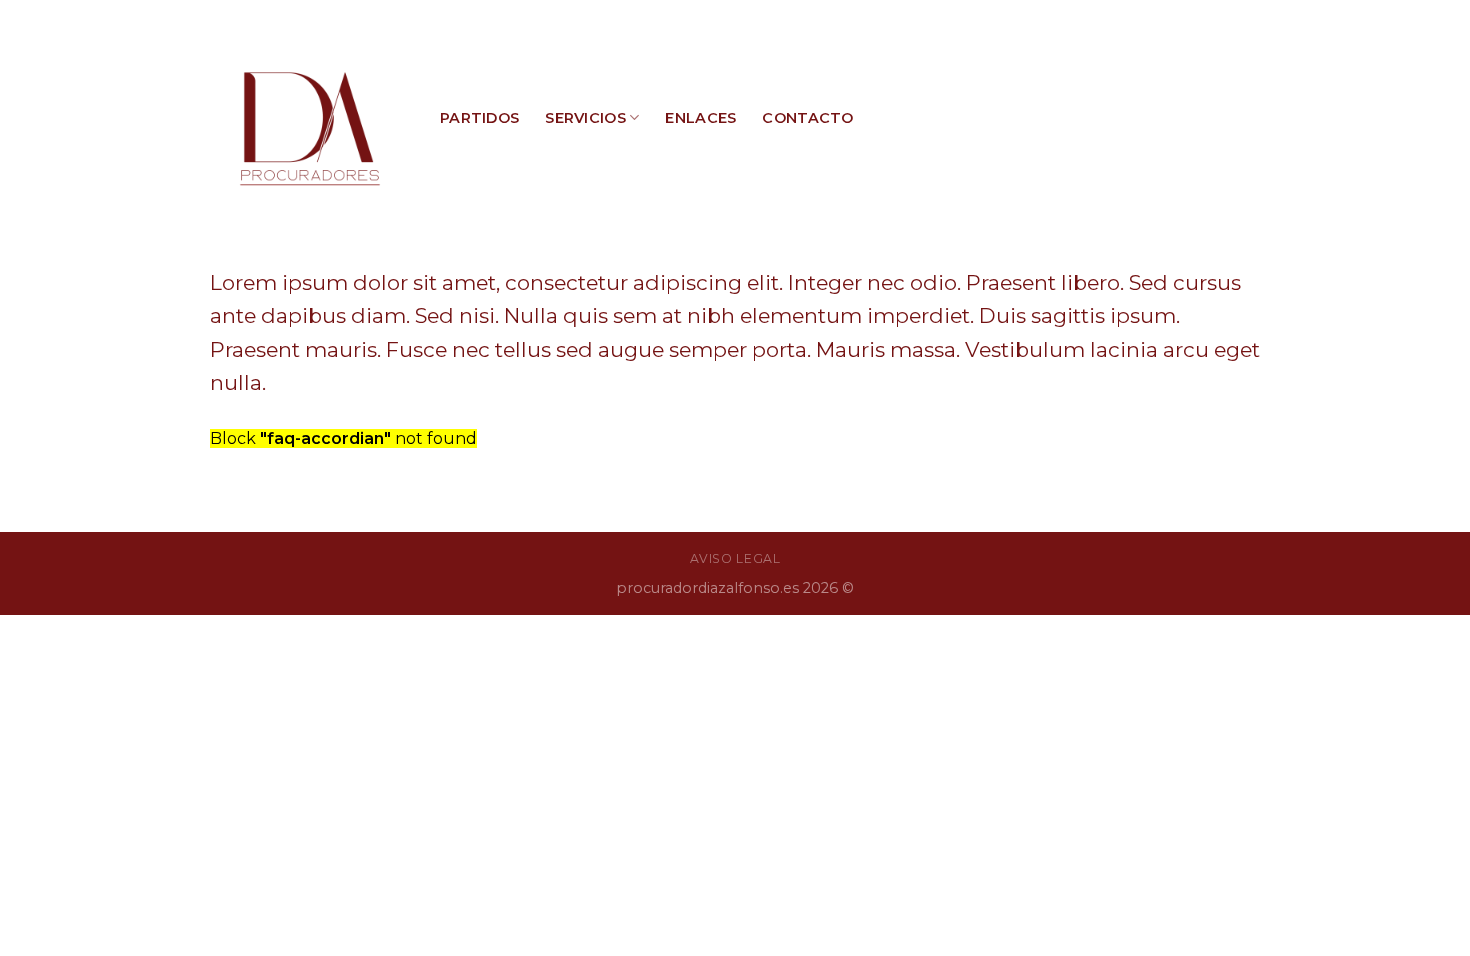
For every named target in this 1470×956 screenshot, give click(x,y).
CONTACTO (807, 118)
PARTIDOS (479, 118)
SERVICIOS (585, 118)
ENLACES (700, 118)
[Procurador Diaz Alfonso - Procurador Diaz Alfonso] (310, 118)
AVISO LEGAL (735, 558)
